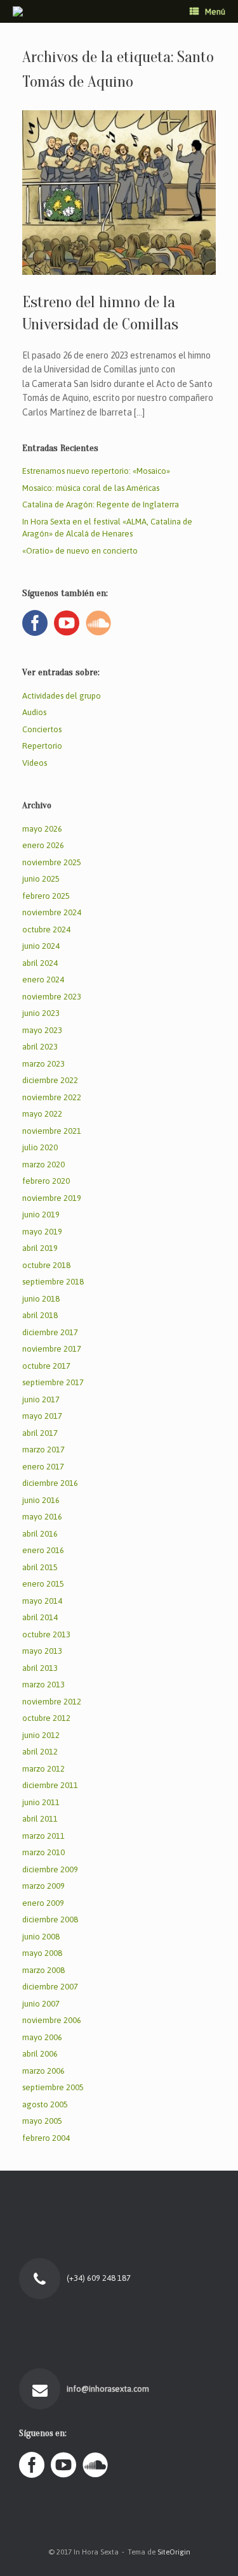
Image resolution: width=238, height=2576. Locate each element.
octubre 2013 (46, 1634)
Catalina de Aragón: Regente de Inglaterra (101, 504)
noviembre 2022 (52, 1097)
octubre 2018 (46, 1265)
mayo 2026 (42, 829)
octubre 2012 (46, 1718)
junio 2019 (41, 1215)
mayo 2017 (42, 1416)
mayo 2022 (42, 1114)
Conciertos (42, 729)
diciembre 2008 (50, 1919)
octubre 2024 (46, 930)
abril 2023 (40, 1047)
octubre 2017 (46, 1366)
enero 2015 (43, 1584)
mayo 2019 (42, 1232)
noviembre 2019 (52, 1198)
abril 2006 (40, 2054)
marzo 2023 (43, 1064)
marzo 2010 (43, 1852)
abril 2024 (40, 963)
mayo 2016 (42, 1517)
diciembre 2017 (50, 1332)
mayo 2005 (42, 2121)
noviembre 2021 (52, 1131)
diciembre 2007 (50, 1987)
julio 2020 (40, 1147)
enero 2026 (43, 845)
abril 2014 (40, 1617)
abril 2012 (40, 1752)
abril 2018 (40, 1315)
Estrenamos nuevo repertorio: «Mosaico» (96, 471)
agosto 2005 (45, 2104)
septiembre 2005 (53, 2087)
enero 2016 (43, 1550)
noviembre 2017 (52, 1349)
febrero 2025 (46, 896)
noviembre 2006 (52, 2020)
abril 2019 (40, 1248)
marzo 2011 (43, 1836)
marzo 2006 (43, 2071)
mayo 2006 (42, 2037)
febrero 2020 (46, 1181)
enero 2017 (43, 1467)
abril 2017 (40, 1433)
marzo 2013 (43, 1685)
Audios (34, 712)
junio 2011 (41, 1802)
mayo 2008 (42, 1953)
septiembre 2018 (53, 1282)
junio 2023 (41, 1013)
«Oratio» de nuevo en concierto (80, 551)
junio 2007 (41, 2004)
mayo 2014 (42, 1601)
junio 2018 (41, 1299)
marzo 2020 (43, 1164)
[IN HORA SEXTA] (18, 11)
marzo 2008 (43, 1970)
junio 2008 (41, 1937)
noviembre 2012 (52, 1702)
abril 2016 (40, 1534)
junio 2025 (41, 879)
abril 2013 (40, 1668)
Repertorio (42, 746)
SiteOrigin (174, 2552)
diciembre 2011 (50, 1785)
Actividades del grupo (62, 696)
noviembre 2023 (52, 997)
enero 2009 (43, 1903)
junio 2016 (41, 1500)
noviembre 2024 (52, 912)
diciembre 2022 (50, 1080)
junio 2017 (41, 1399)
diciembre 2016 (50, 1483)
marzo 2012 (43, 1769)
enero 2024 (43, 980)
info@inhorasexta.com (109, 2389)
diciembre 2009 (50, 1869)
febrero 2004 (46, 2138)
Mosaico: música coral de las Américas (91, 488)
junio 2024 (41, 946)
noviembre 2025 (52, 862)
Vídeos (35, 763)
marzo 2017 (43, 1450)
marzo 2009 (43, 1886)
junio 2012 (41, 1735)
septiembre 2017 (53, 1382)
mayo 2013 (42, 1651)
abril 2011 (40, 1819)
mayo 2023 (42, 1030)
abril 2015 (40, 1567)
